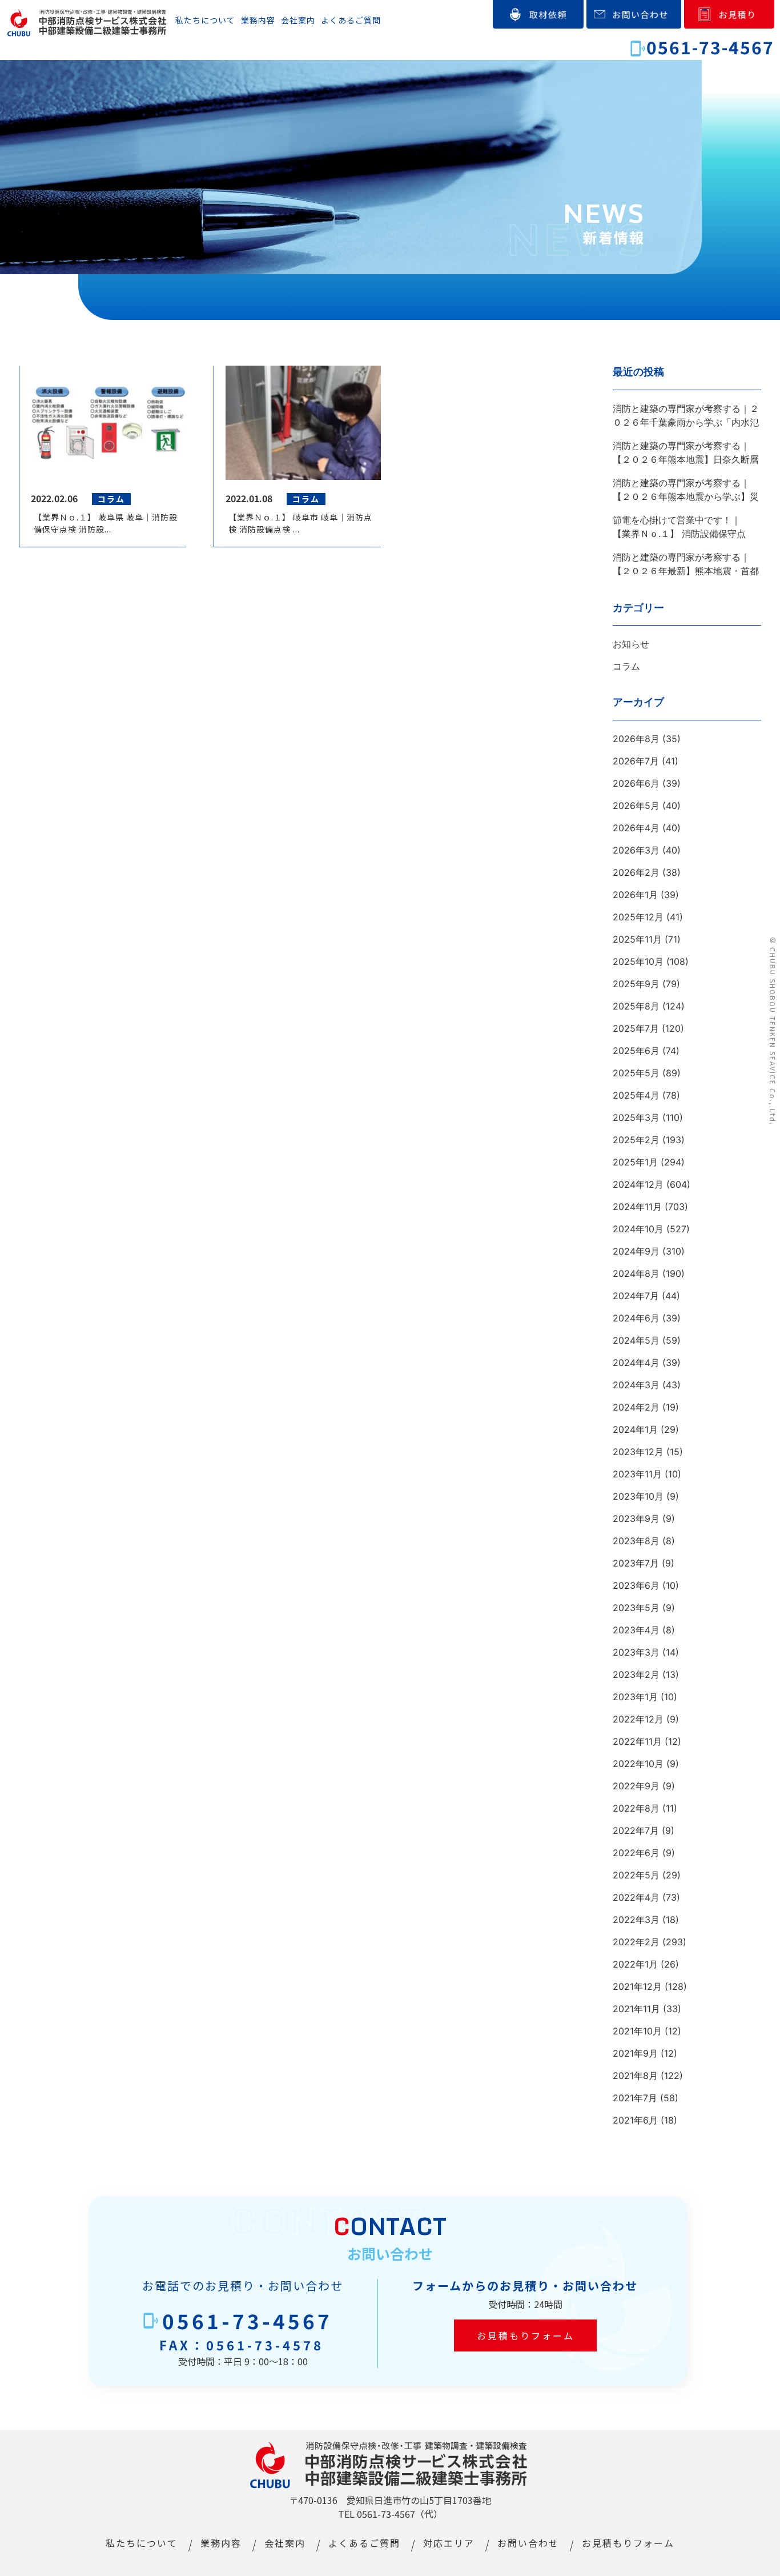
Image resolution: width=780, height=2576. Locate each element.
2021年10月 (637, 2031)
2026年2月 (636, 872)
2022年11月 (637, 1741)
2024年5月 (636, 1340)
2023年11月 (637, 1474)
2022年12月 (638, 1719)
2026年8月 (636, 739)
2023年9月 (636, 1519)
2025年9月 (636, 984)
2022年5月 (636, 1875)
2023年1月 (635, 1697)
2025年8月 (636, 1006)
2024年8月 (636, 1273)
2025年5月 (636, 1073)
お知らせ (631, 644)
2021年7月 (635, 2098)
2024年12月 (638, 1184)
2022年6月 (636, 1853)
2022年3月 (636, 1920)
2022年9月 (636, 1786)
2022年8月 (636, 1808)
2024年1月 (635, 1429)
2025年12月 (638, 917)
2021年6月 (635, 2120)
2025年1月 (635, 1162)
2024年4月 (636, 1363)
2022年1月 (635, 1964)
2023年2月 (636, 1674)
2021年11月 (636, 2009)
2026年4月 (636, 828)
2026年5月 (636, 806)
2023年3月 (636, 1652)
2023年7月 (636, 1563)
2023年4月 (636, 1630)
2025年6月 (636, 1051)
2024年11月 (637, 1207)
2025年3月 (636, 1117)
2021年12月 (637, 1986)
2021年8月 (635, 2076)
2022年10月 (638, 1764)
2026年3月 (636, 850)
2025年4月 (636, 1095)
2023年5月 (636, 1608)
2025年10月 (638, 962)
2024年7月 (636, 1296)
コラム (626, 666)
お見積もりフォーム (525, 2335)
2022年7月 (636, 1830)
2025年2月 (636, 1140)
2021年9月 (635, 2053)
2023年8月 (636, 1541)
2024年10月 (638, 1229)
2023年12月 (638, 1452)
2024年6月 (636, 1318)
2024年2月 (636, 1407)
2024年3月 (636, 1385)
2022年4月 (636, 1897)
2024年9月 (636, 1251)
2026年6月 (636, 783)
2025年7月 (636, 1028)
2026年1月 (635, 895)
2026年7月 (636, 761)
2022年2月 (636, 1942)
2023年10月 (638, 1496)
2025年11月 (637, 939)
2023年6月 (636, 1585)
